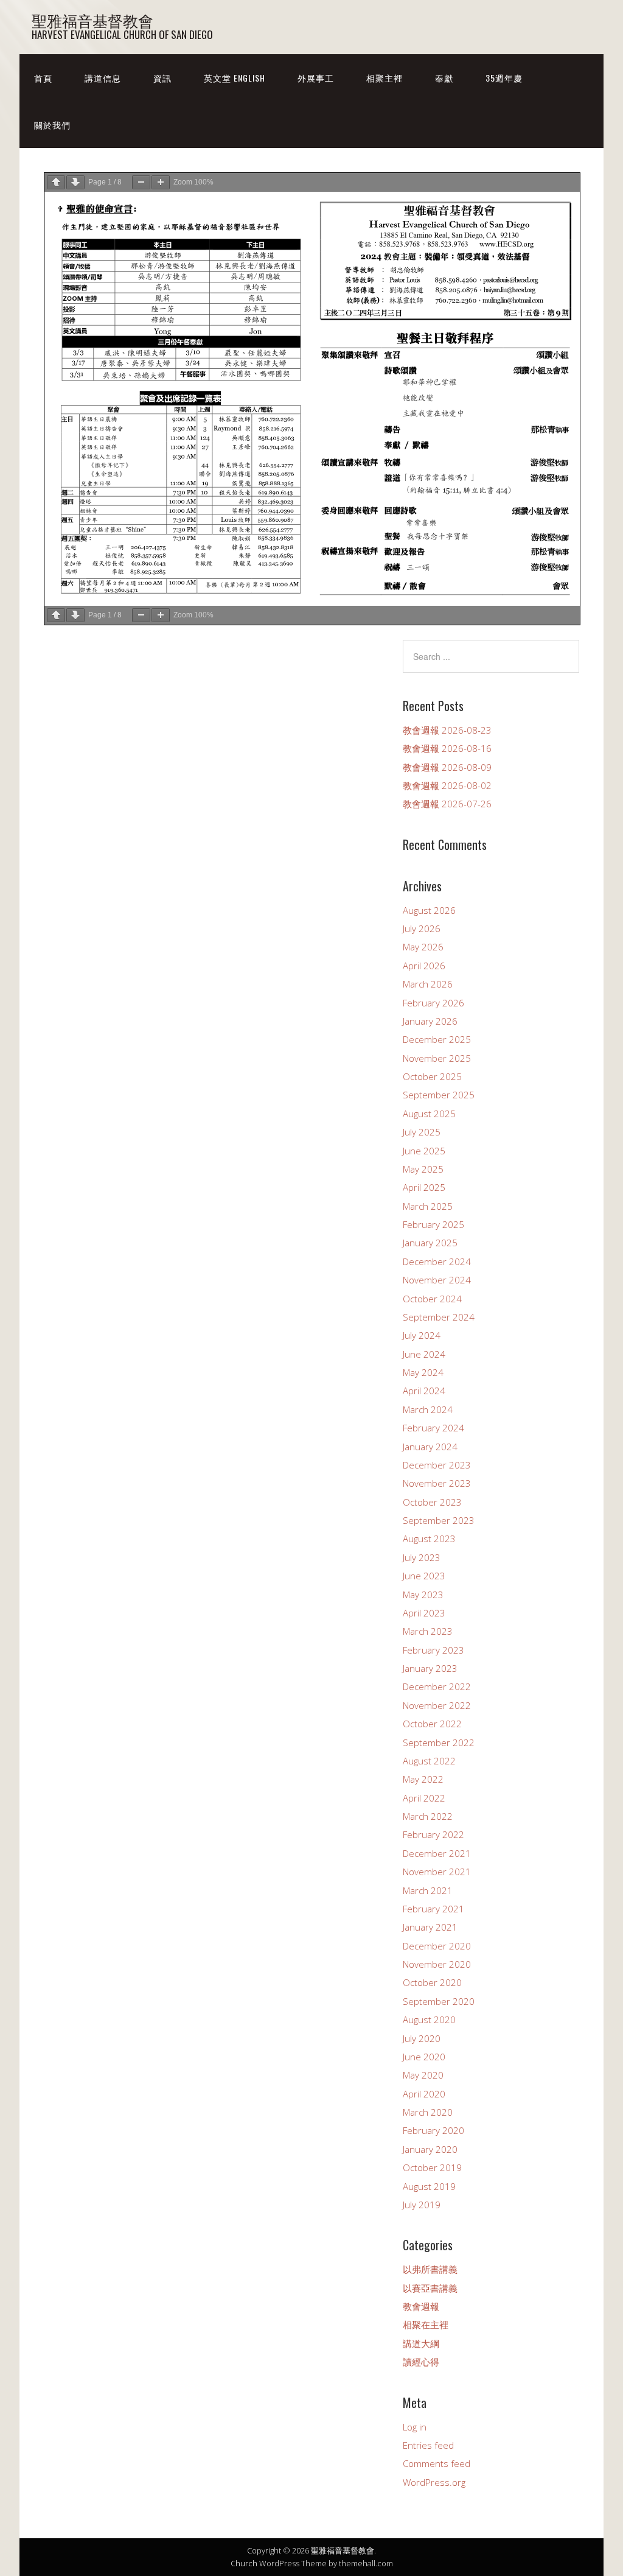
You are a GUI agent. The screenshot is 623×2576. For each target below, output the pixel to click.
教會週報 (421, 2306)
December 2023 (437, 1465)
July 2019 (422, 2205)
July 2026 (422, 928)
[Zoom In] (161, 182)
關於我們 (52, 125)
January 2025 (430, 1243)
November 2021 (437, 1872)
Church (244, 2563)
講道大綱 (421, 2343)
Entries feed (428, 2445)
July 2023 (422, 1557)
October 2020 (432, 1982)
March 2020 (428, 2112)
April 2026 (424, 966)
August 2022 (429, 1761)
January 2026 (430, 1021)
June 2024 (424, 1354)
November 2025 (437, 1058)
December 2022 (437, 1686)
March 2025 (428, 1206)
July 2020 (422, 2038)
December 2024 (437, 1262)
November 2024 (437, 1280)
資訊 (162, 78)
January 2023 (430, 1668)
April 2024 (424, 1391)
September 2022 (439, 1742)
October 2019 (432, 2167)
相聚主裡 (385, 78)
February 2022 (433, 1834)
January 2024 (430, 1447)
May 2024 (423, 1372)
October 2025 (432, 1076)
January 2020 (430, 2149)
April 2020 (424, 2094)
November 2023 (437, 1483)
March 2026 (428, 984)
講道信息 (103, 78)
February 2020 (433, 2130)
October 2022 (432, 1724)
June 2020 (424, 2057)
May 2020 (423, 2075)
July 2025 (422, 1132)
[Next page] (75, 182)
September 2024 (439, 1317)
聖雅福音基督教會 (92, 20)
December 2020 (437, 1946)
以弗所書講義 (430, 2269)
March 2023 (428, 1631)
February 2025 (433, 1224)
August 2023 (429, 1539)
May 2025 (423, 1169)
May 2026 (423, 947)
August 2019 (429, 2186)
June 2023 (424, 1576)
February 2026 (433, 1003)
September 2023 (439, 1520)
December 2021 (437, 1853)
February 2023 (433, 1650)
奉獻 (444, 78)
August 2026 (429, 910)
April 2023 (424, 1613)
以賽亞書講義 (430, 2288)
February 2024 (433, 1428)
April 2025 (424, 1187)
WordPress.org (434, 2482)
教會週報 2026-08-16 (447, 748)
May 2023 (423, 1595)
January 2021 (430, 1927)
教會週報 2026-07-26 (447, 804)
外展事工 (316, 78)
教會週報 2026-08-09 (447, 767)
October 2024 (432, 1299)
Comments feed (437, 2463)
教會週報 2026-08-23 (447, 730)
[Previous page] (56, 182)
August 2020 (429, 2020)
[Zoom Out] (141, 182)
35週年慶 (504, 78)
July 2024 (422, 1335)
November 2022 (437, 1705)
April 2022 (424, 1798)
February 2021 (433, 1909)
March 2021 (428, 1890)
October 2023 (432, 1502)
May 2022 (423, 1779)
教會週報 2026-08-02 (447, 785)
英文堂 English (235, 78)
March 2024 (428, 1409)
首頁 (43, 78)
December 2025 (437, 1039)
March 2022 (428, 1816)
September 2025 (439, 1095)
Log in (415, 2427)
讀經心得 (421, 2362)
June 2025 (424, 1151)
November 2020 (437, 1964)
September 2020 (439, 2001)
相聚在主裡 (426, 2325)
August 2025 (429, 1114)
